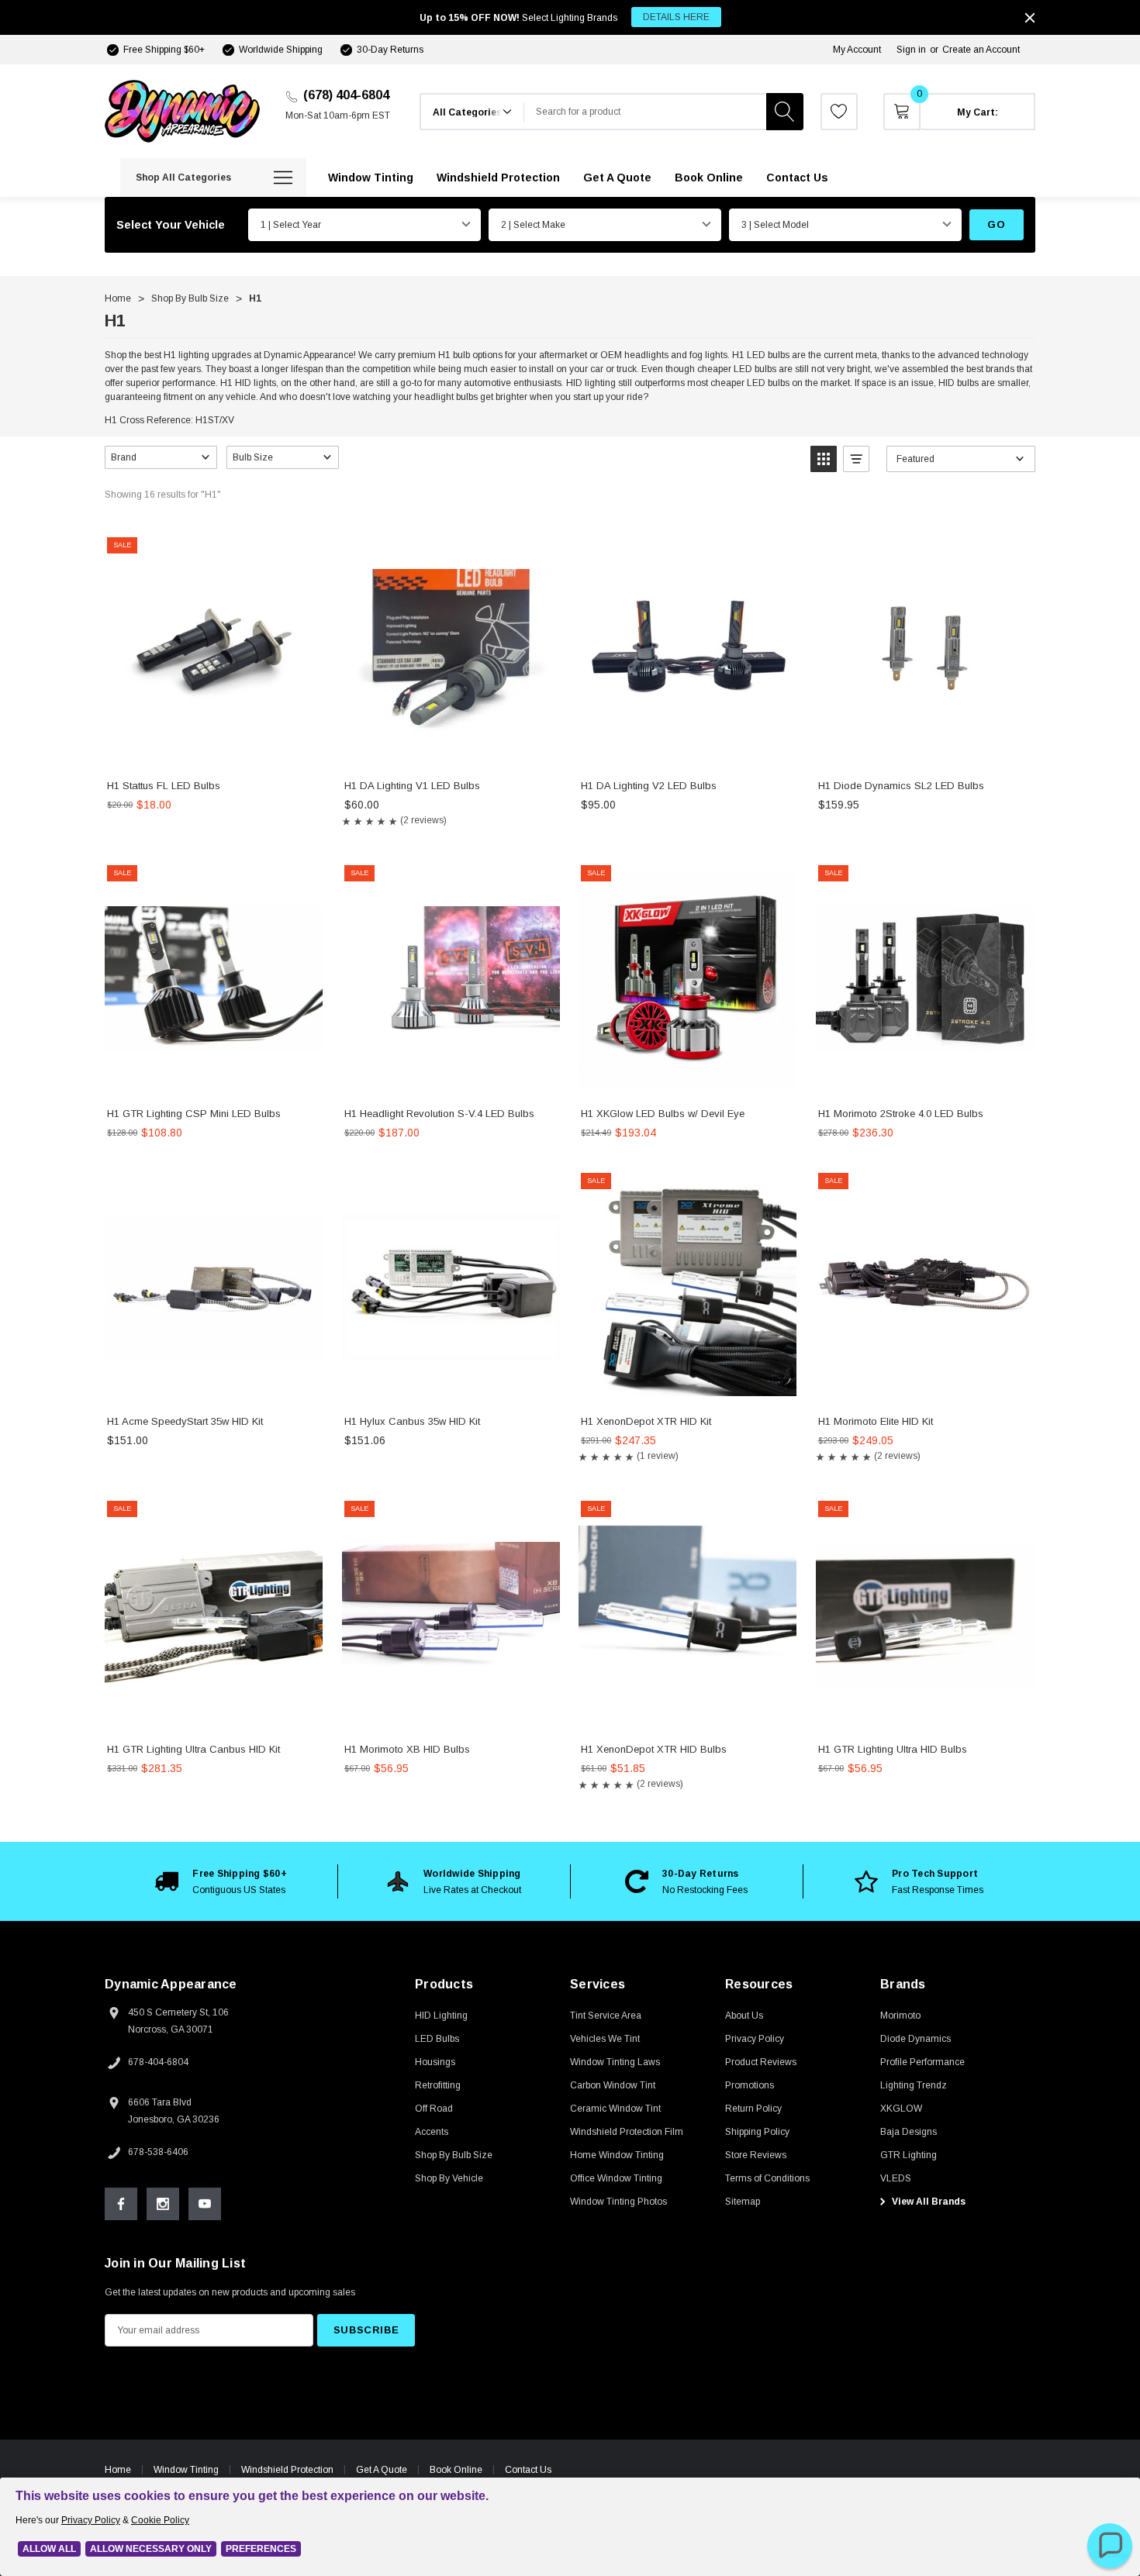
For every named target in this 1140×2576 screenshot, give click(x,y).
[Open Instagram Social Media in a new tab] (163, 2204)
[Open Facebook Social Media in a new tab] (121, 2204)
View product (214, 751)
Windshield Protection (287, 2470)
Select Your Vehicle (171, 225)
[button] (161, 457)
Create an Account (981, 50)
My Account (857, 50)
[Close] (1030, 18)
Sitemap (743, 2202)
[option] (221, 1881)
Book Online (456, 2470)
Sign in (911, 50)
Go (996, 224)
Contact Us (528, 2470)
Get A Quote (382, 2470)
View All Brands (928, 2202)
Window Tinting (186, 2470)
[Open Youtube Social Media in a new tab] (205, 2204)
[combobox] (645, 112)
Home (118, 2470)
